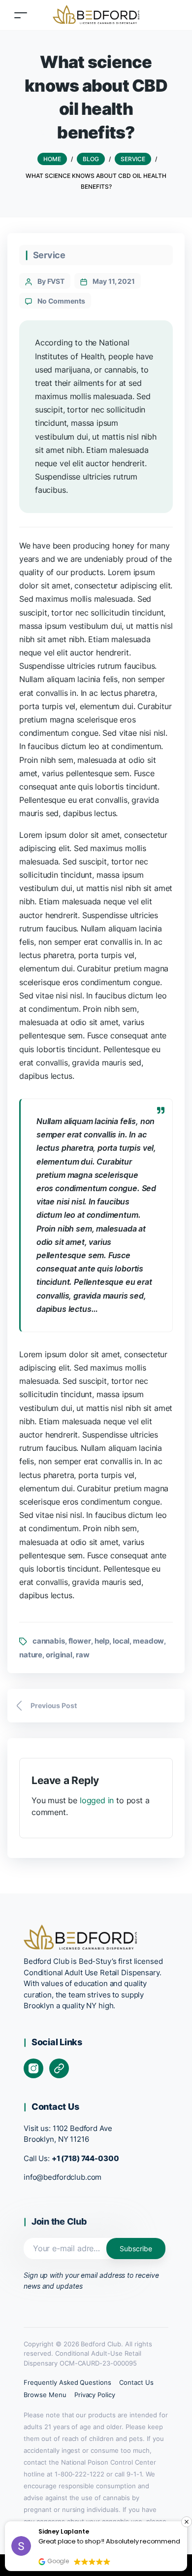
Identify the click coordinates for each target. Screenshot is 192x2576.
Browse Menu (45, 2395)
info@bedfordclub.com (63, 2177)
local (121, 1641)
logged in (97, 1800)
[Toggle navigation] (21, 15)
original (59, 1655)
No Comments (61, 301)
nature (31, 1655)
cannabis (49, 1641)
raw (83, 1655)
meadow (148, 1641)
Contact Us (136, 2382)
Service (49, 255)
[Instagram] (33, 2068)
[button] (187, 2522)
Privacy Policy (95, 2395)
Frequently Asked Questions (67, 2382)
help (102, 1641)
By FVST (51, 281)
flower (80, 1641)
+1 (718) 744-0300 (85, 2158)
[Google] (59, 2068)
